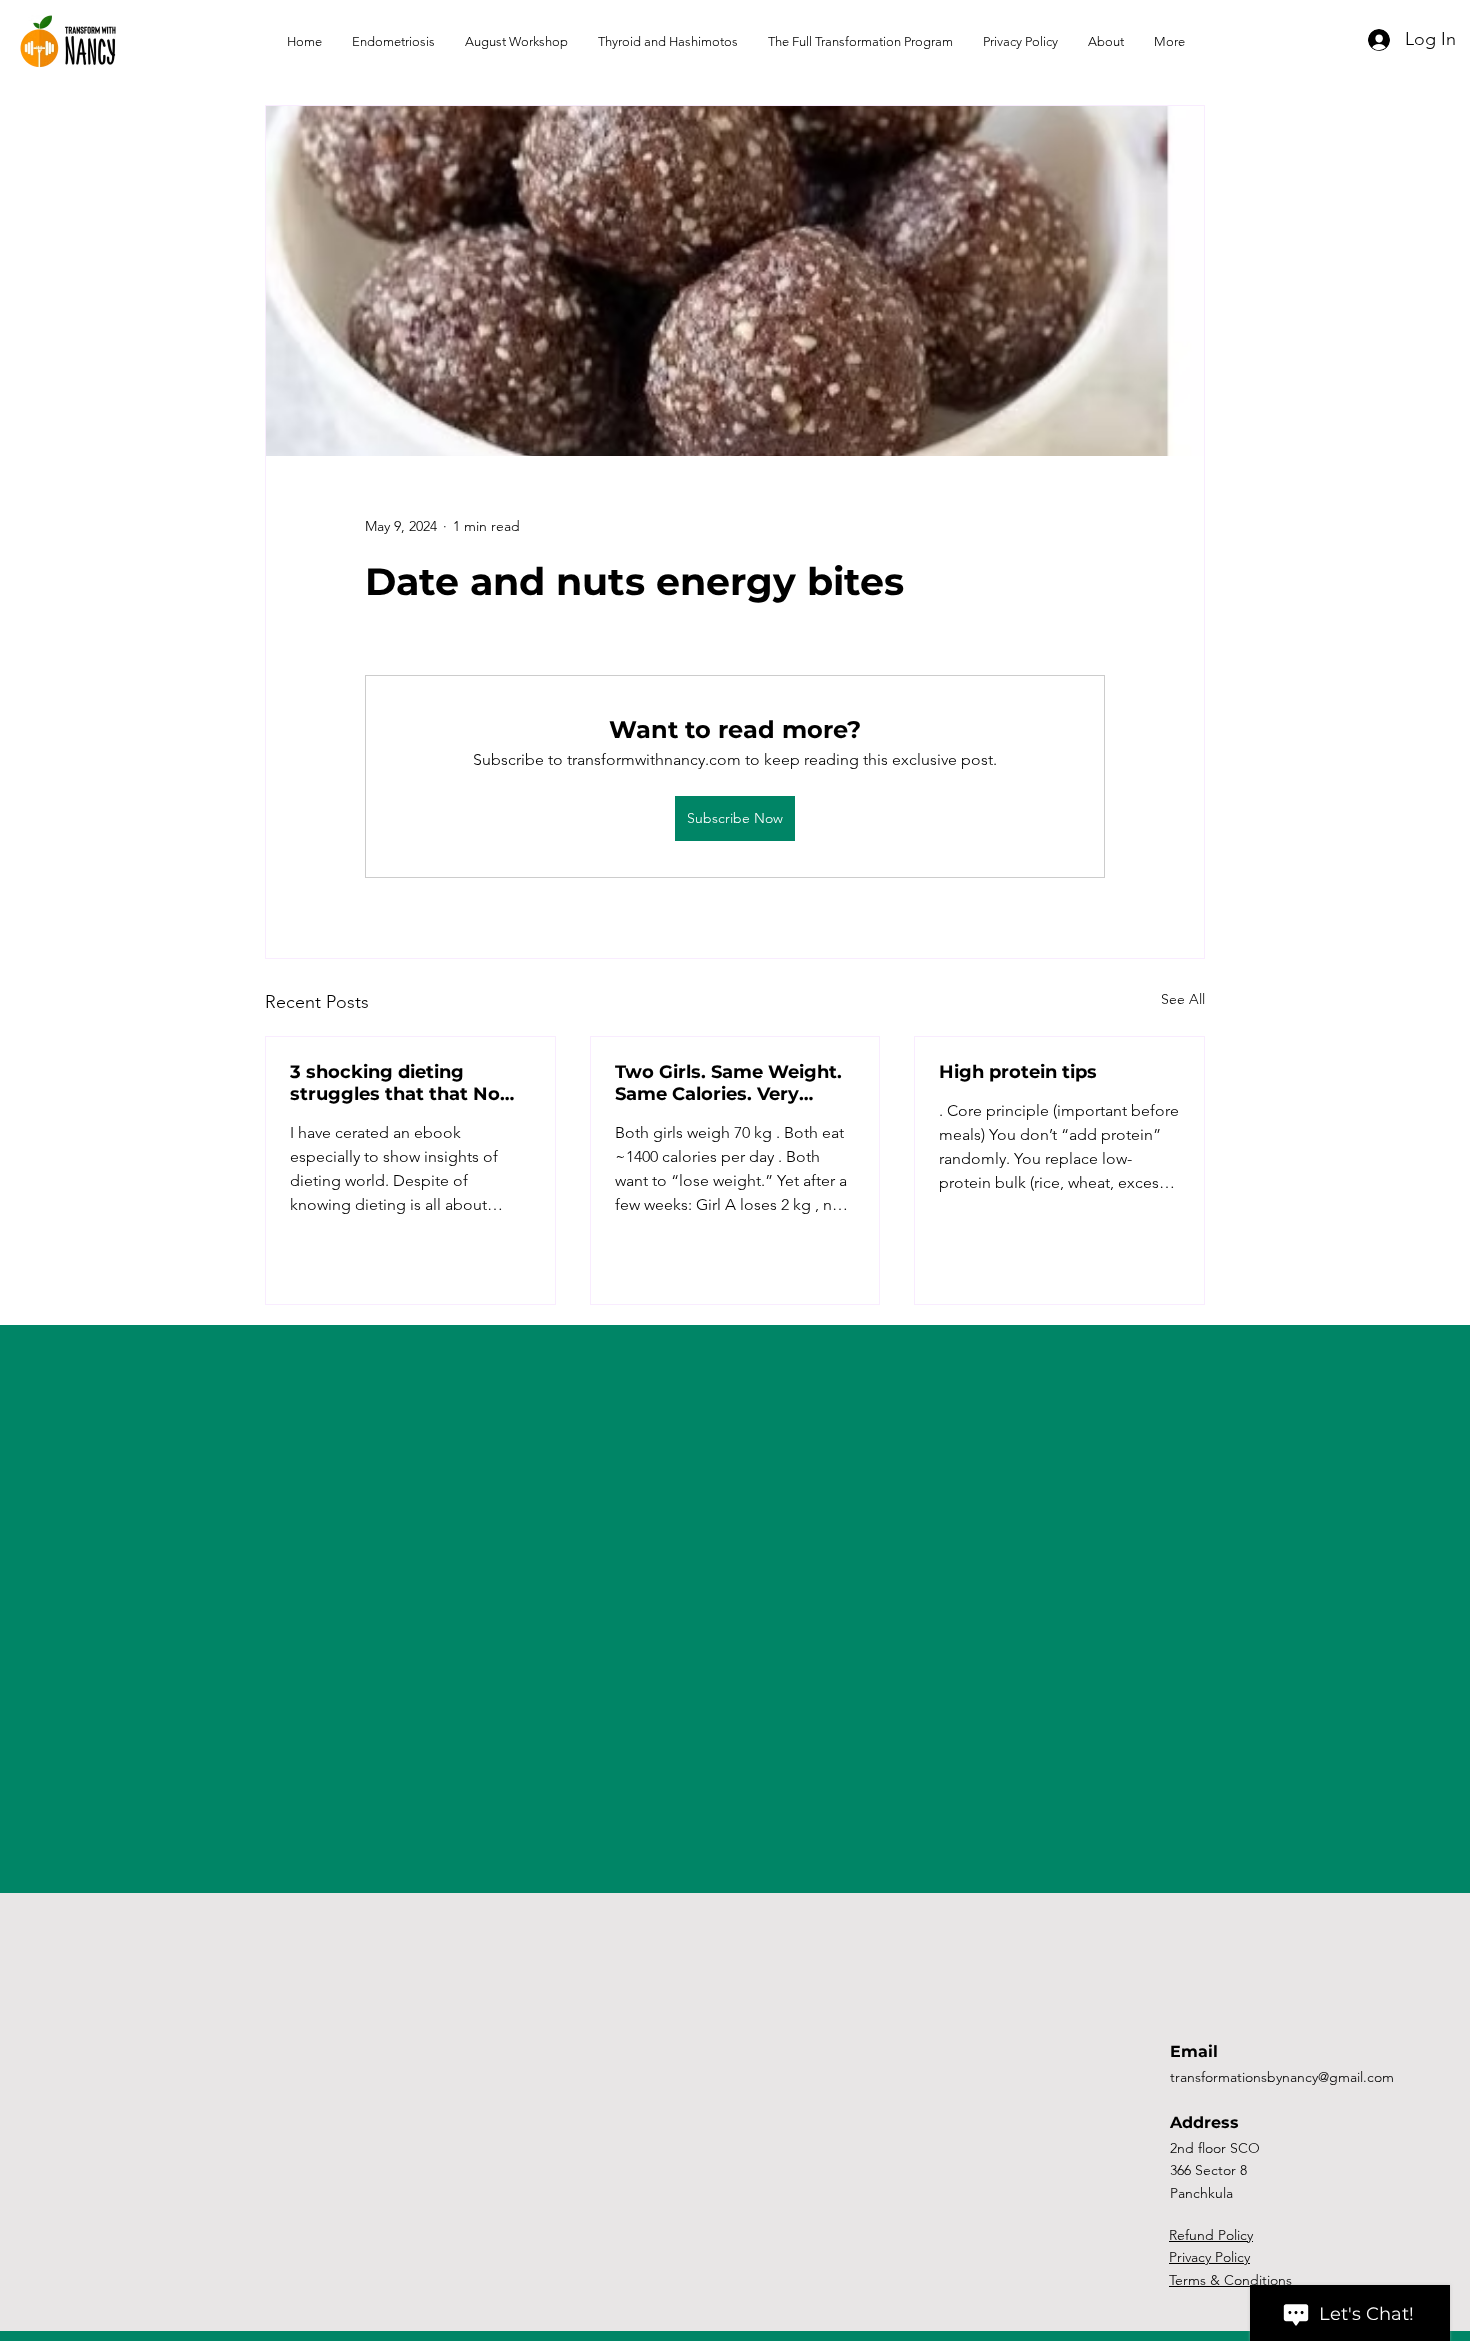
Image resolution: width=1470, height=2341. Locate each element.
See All (1183, 999)
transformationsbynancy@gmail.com (1282, 2077)
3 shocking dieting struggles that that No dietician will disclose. (395, 1083)
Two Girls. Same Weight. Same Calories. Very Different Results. (728, 1083)
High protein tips (1018, 1072)
